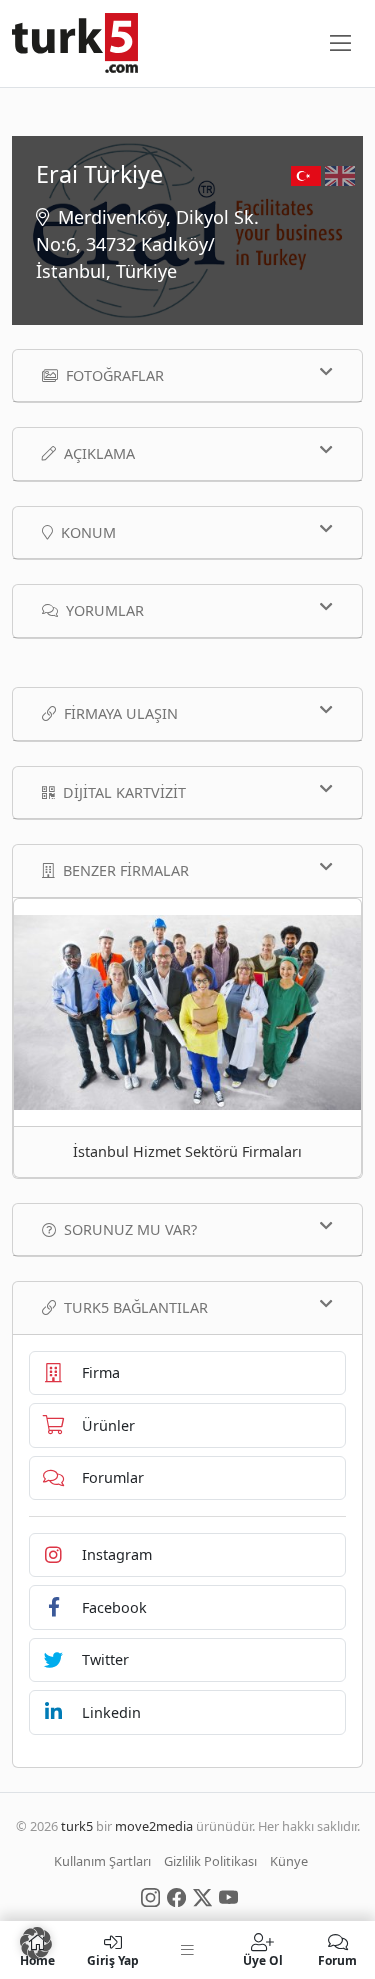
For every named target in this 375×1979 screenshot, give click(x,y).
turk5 (77, 1826)
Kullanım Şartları (102, 1861)
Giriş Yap (113, 1959)
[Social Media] (150, 1896)
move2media (154, 1826)
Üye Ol (263, 1959)
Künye (289, 1861)
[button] (36, 1943)
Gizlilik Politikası (210, 1861)
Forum (337, 1959)
